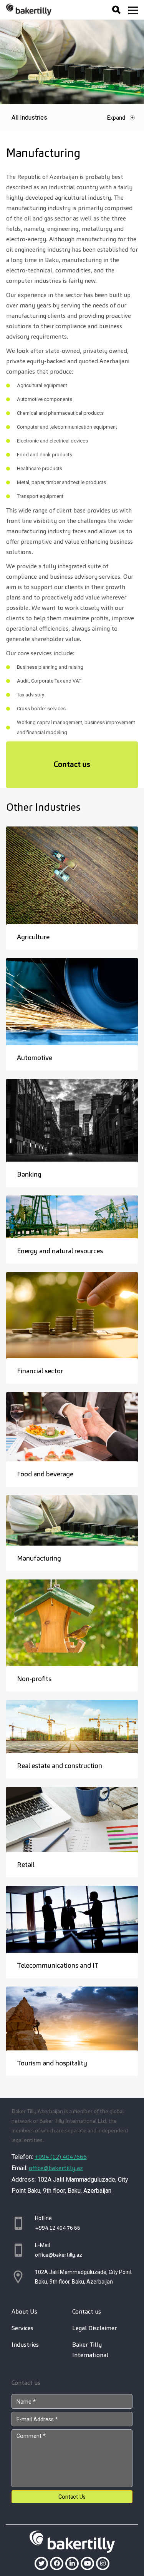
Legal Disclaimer (94, 2328)
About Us (24, 2311)
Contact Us (72, 2497)
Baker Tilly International (90, 2350)
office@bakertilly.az (56, 2168)
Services (22, 2328)
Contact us (72, 764)
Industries (25, 2345)
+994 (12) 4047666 (61, 2157)
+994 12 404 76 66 (58, 2228)
